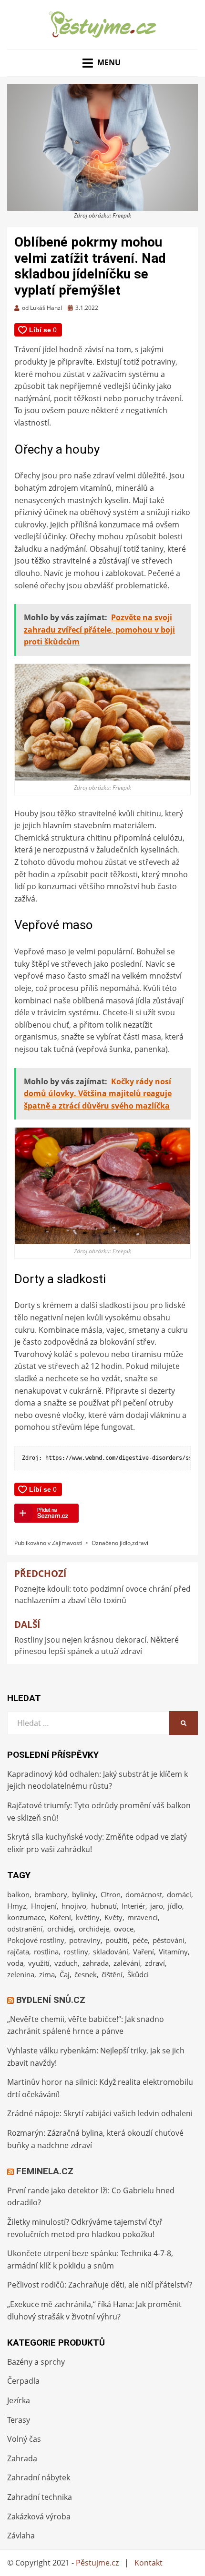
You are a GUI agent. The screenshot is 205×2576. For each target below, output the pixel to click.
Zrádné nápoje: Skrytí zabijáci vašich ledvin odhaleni (100, 2113)
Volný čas (24, 2439)
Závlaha (21, 2536)
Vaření (143, 1952)
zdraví (140, 1543)
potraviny (85, 1940)
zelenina (21, 1974)
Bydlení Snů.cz (51, 2000)
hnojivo (74, 1906)
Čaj (65, 1974)
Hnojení (44, 1906)
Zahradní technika (40, 2497)
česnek (86, 1974)
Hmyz (17, 1906)
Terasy (19, 2420)
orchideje (94, 1929)
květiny (88, 1917)
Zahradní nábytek (39, 2477)
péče (140, 1940)
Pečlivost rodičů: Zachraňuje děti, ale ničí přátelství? (100, 2285)
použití (117, 1940)
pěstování (169, 1940)
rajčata (18, 1952)
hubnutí (104, 1906)
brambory (51, 1894)
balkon (18, 1894)
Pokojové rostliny (36, 1940)
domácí (179, 1894)
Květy (113, 1917)
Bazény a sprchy (36, 2362)
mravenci (143, 1917)
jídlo (125, 1543)
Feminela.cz (45, 2171)
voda (15, 1963)
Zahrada (22, 2458)
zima (47, 1974)
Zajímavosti (67, 1543)
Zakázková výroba (39, 2517)
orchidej (61, 1929)
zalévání (127, 1963)
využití (39, 1963)
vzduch (66, 1963)
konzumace (26, 1917)
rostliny (76, 1952)
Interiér (133, 1906)
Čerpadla (23, 2381)
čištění (112, 1974)
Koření (60, 1917)
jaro (157, 1906)
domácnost (144, 1894)
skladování (111, 1952)
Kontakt (149, 2563)
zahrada (96, 1963)
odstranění (25, 1929)
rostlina (46, 1952)
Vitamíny (173, 1952)
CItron (111, 1894)
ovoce (124, 1929)
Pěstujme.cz (97, 2563)
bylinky (84, 1894)
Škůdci (138, 1974)
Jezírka (19, 2400)
